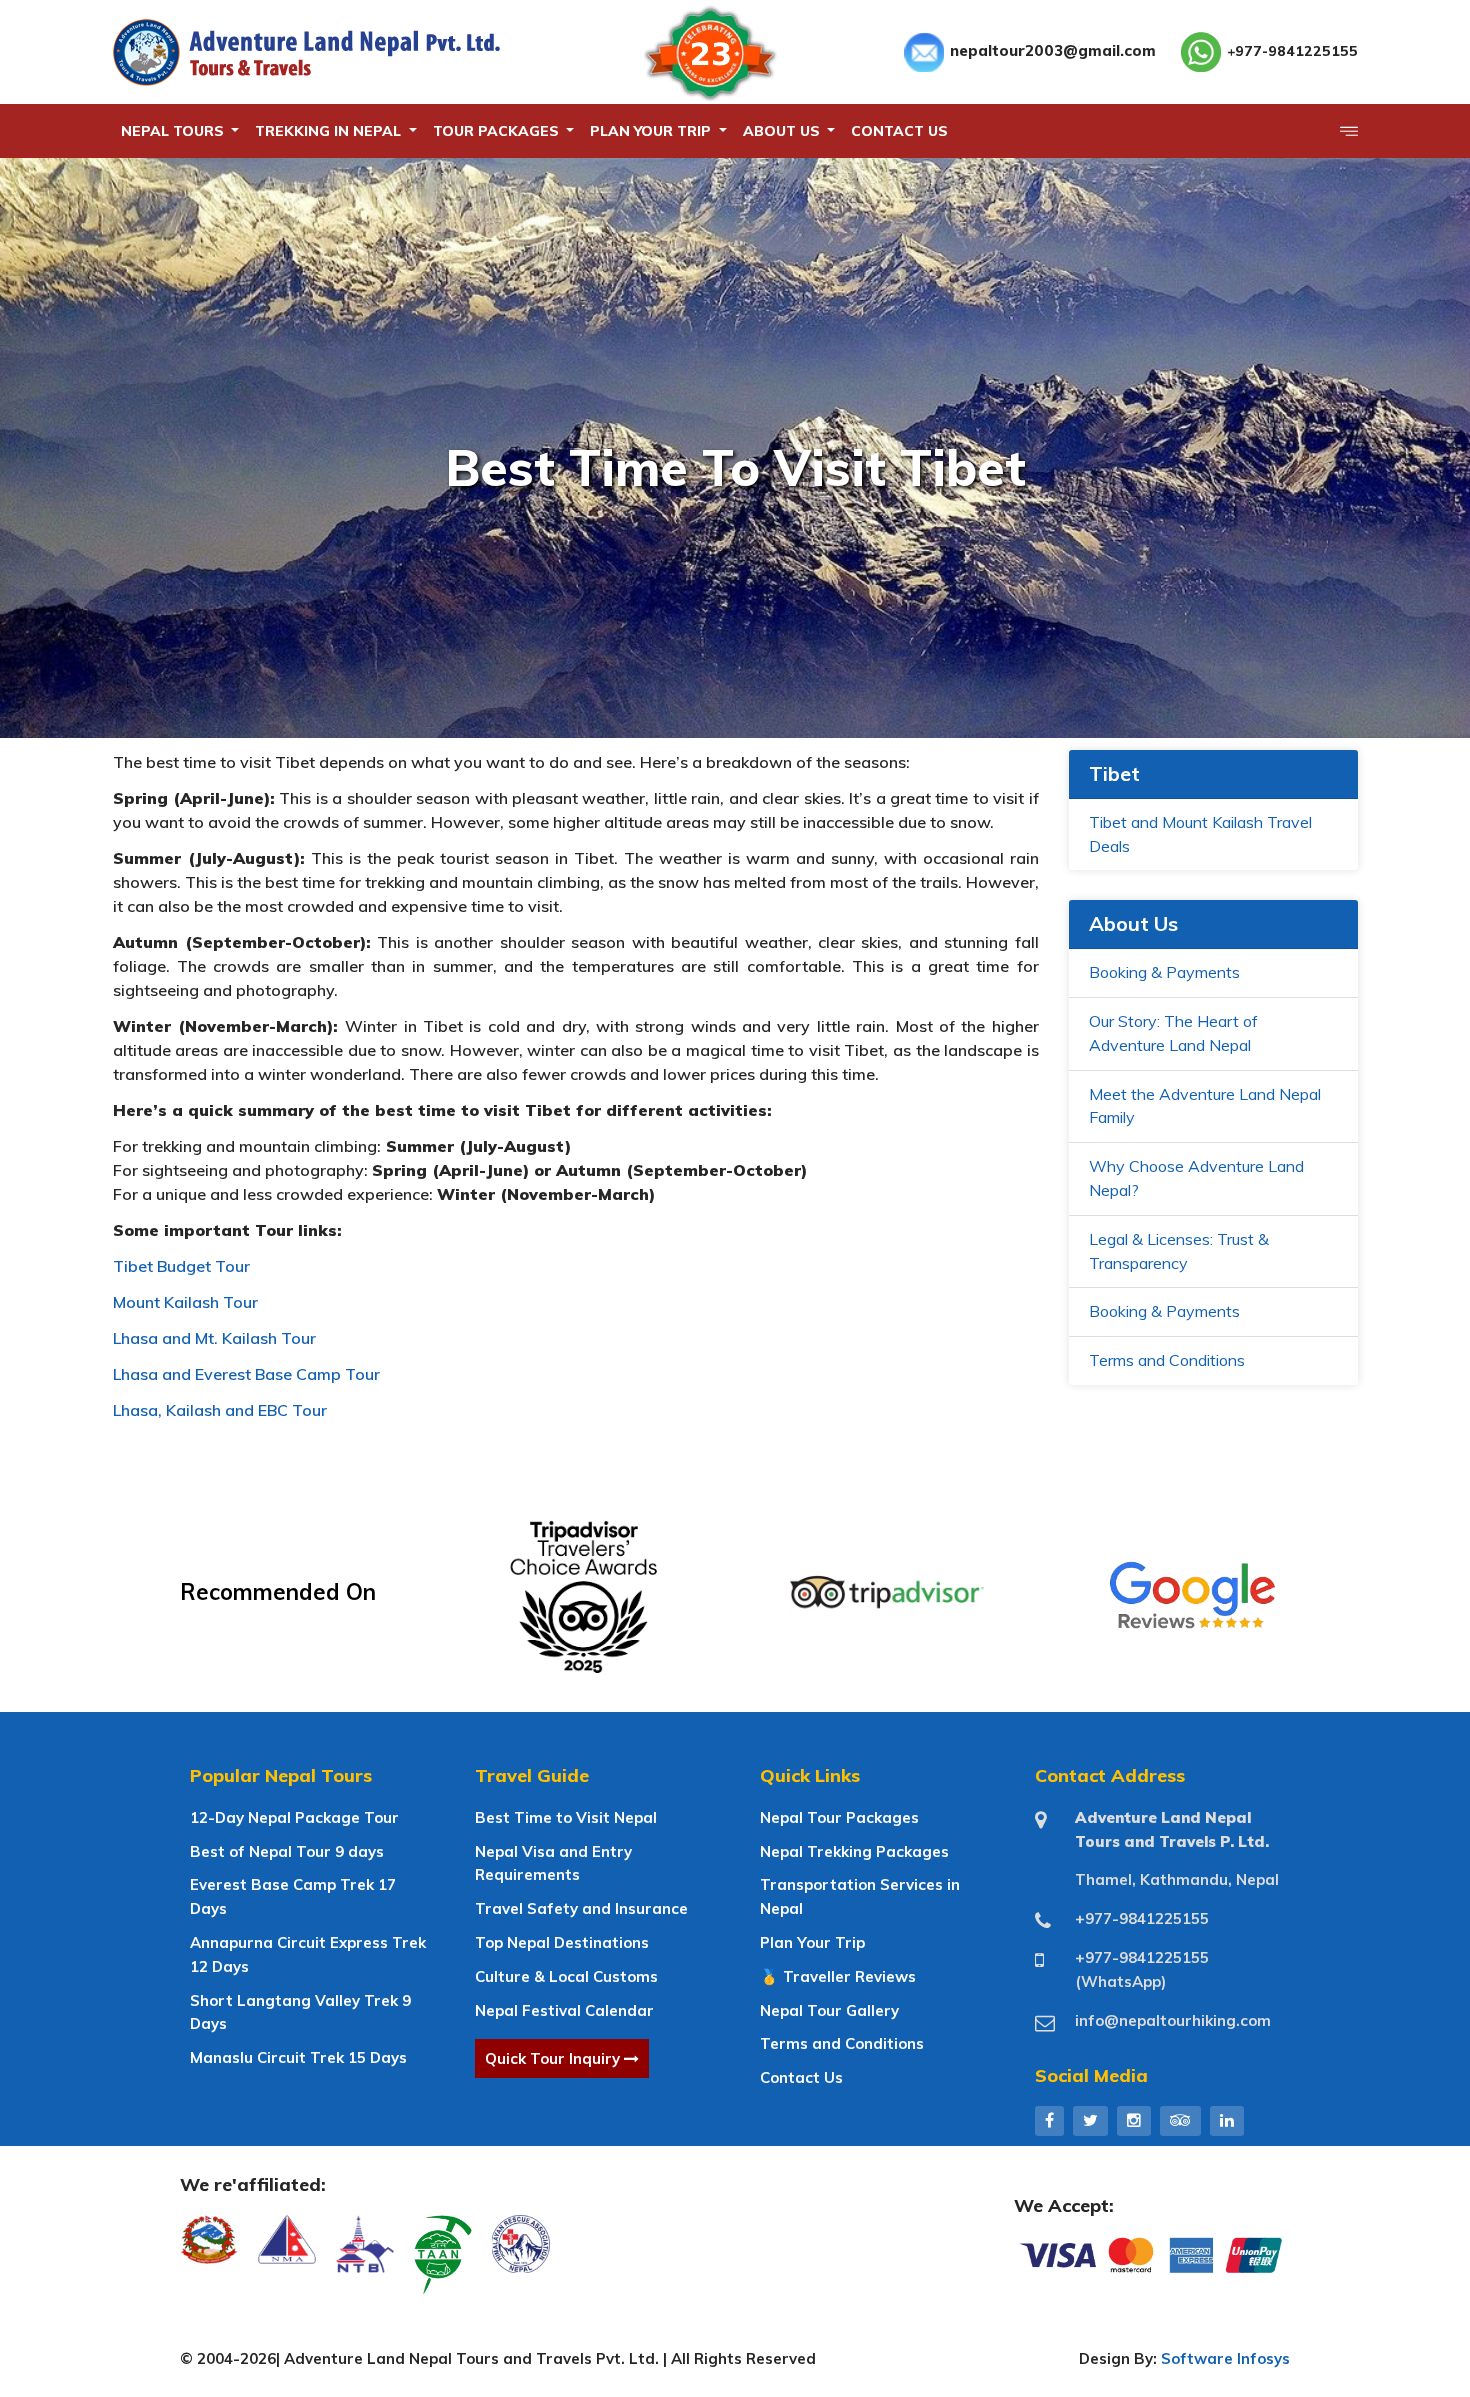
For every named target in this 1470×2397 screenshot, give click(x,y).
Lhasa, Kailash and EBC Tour (220, 1410)
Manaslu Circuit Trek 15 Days (298, 2057)
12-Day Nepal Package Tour (294, 1817)
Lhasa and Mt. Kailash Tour (214, 1338)
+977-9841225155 (1292, 51)
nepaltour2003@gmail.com (1053, 50)
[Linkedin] (1227, 2120)
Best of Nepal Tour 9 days (287, 1851)
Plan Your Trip (812, 1942)
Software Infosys (1225, 2358)
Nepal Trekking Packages (854, 1851)
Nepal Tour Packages (839, 1817)
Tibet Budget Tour (181, 1266)
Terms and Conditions (1167, 1360)
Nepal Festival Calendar (564, 2010)
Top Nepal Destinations (562, 1942)
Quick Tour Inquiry (554, 2058)
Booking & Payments (1164, 972)
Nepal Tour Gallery (829, 2010)
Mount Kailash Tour (185, 1302)
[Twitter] (1090, 2120)
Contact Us (801, 2077)
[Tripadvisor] (1180, 2120)
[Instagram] (1134, 2120)
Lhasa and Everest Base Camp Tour (246, 1374)
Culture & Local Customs (566, 1976)
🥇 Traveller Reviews (838, 1976)
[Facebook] (1049, 2120)
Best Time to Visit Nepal (566, 1817)
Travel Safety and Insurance (581, 1908)
